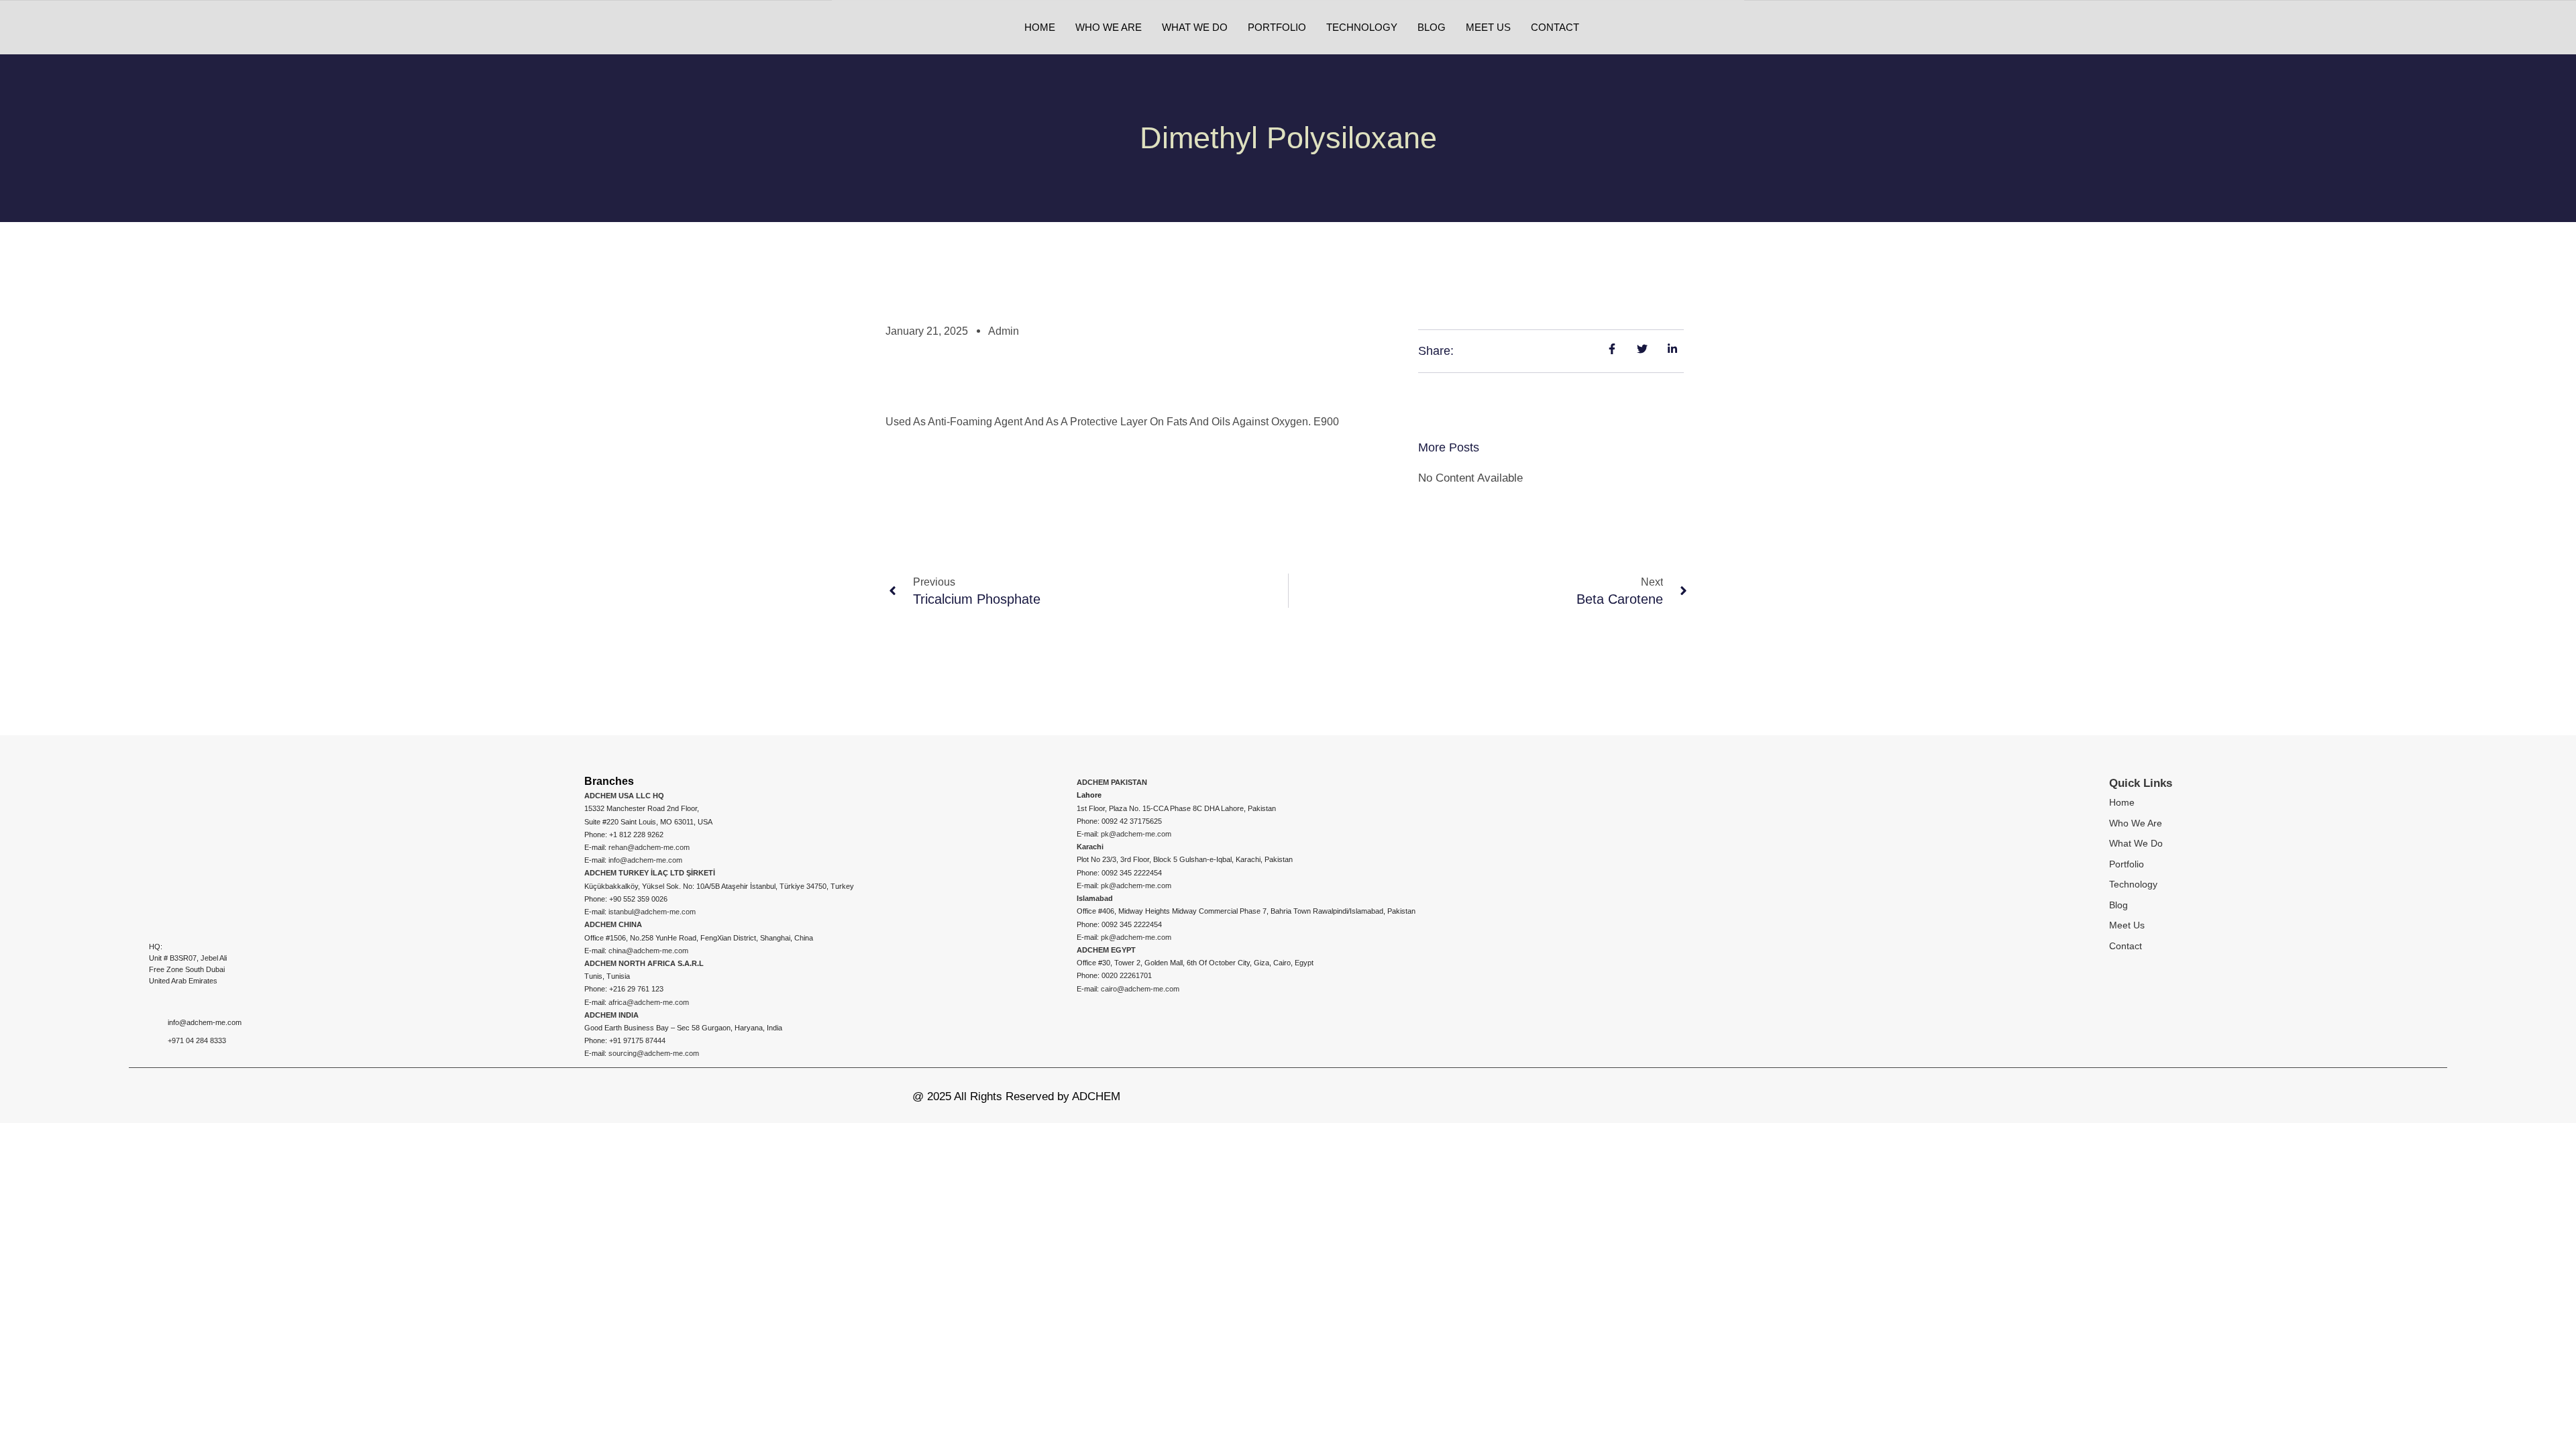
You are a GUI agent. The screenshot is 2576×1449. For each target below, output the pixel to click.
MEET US (1488, 27)
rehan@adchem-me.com (649, 847)
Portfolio (2127, 864)
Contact (2126, 946)
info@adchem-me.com (645, 860)
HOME (1040, 27)
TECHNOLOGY (1362, 27)
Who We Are (2136, 823)
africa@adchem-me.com (649, 1002)
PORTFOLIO (1277, 27)
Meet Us (2127, 925)
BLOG (1432, 27)
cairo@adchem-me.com (1140, 989)
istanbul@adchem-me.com (652, 912)
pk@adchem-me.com (1136, 834)
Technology (2133, 884)
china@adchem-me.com (648, 951)
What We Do (2136, 843)
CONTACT (1555, 27)
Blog (2118, 905)
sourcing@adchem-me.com (654, 1053)
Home (2122, 802)
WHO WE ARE (1109, 27)
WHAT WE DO (1195, 27)
